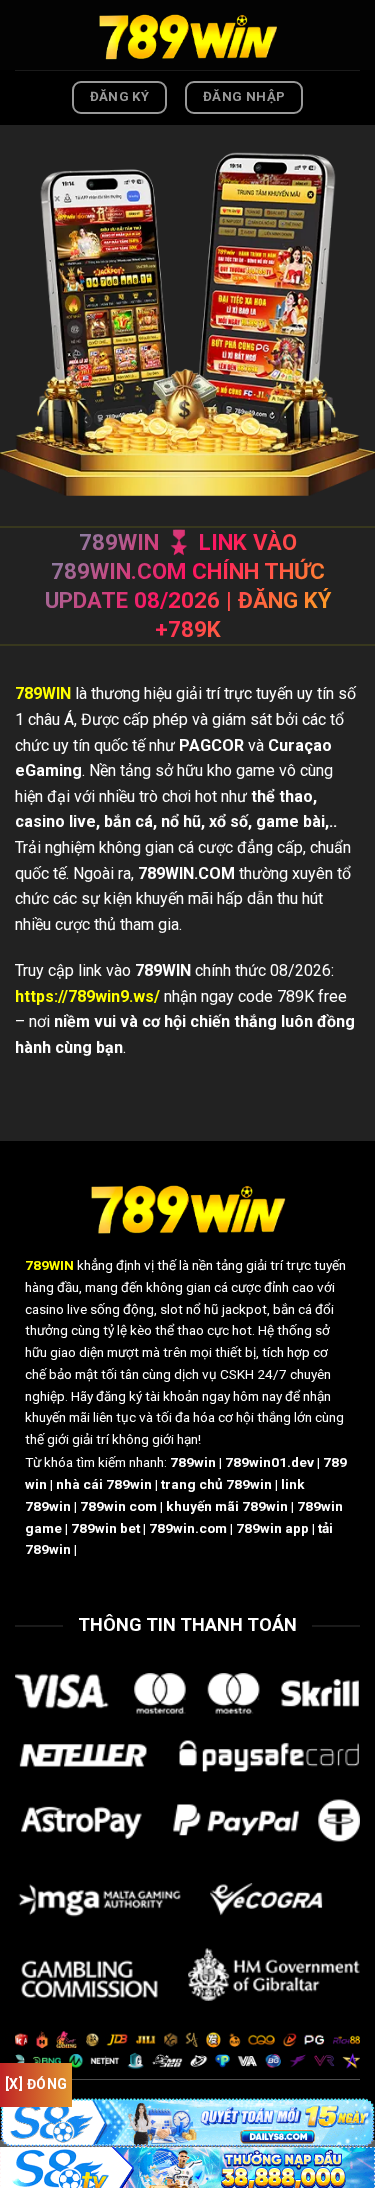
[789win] (188, 34)
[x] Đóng (36, 2084)
